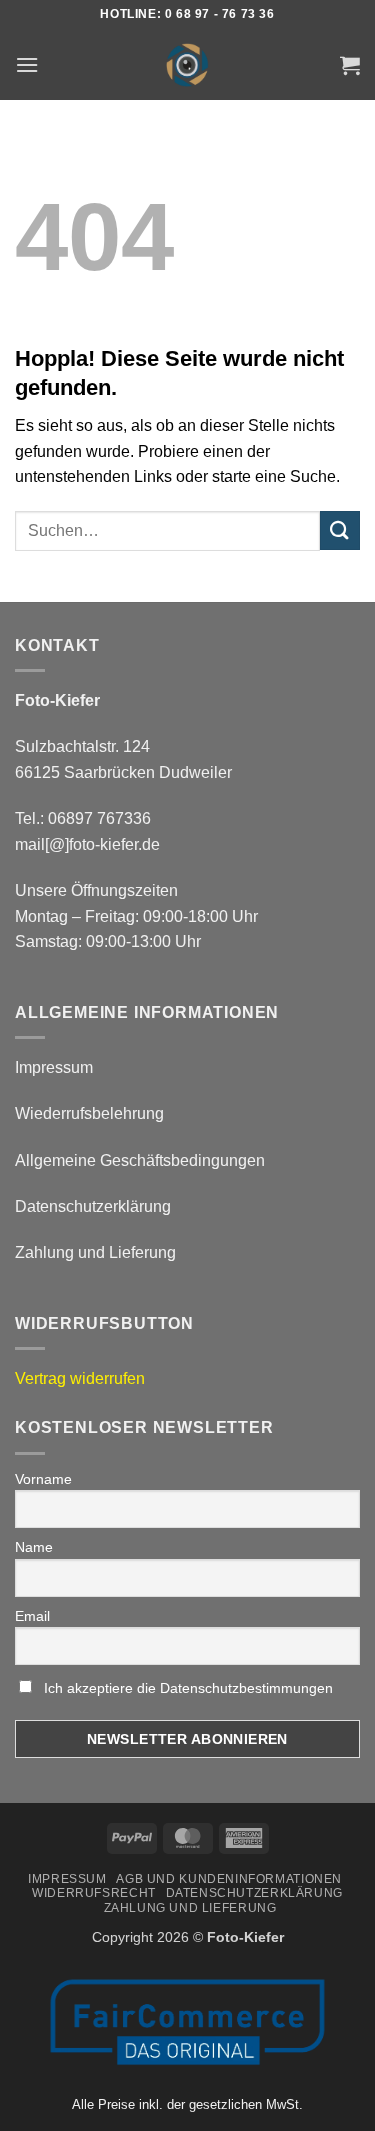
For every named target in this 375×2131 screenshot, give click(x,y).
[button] (27, 64)
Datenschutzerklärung (93, 1206)
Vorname (43, 1479)
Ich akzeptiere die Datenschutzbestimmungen (188, 1688)
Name (34, 1547)
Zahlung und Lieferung (95, 1252)
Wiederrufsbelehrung (89, 1113)
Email (32, 1616)
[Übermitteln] (340, 530)
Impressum (54, 1067)
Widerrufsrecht (94, 1893)
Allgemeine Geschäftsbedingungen (140, 1160)
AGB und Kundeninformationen (229, 1879)
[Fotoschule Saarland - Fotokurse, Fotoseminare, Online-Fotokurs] (188, 65)
